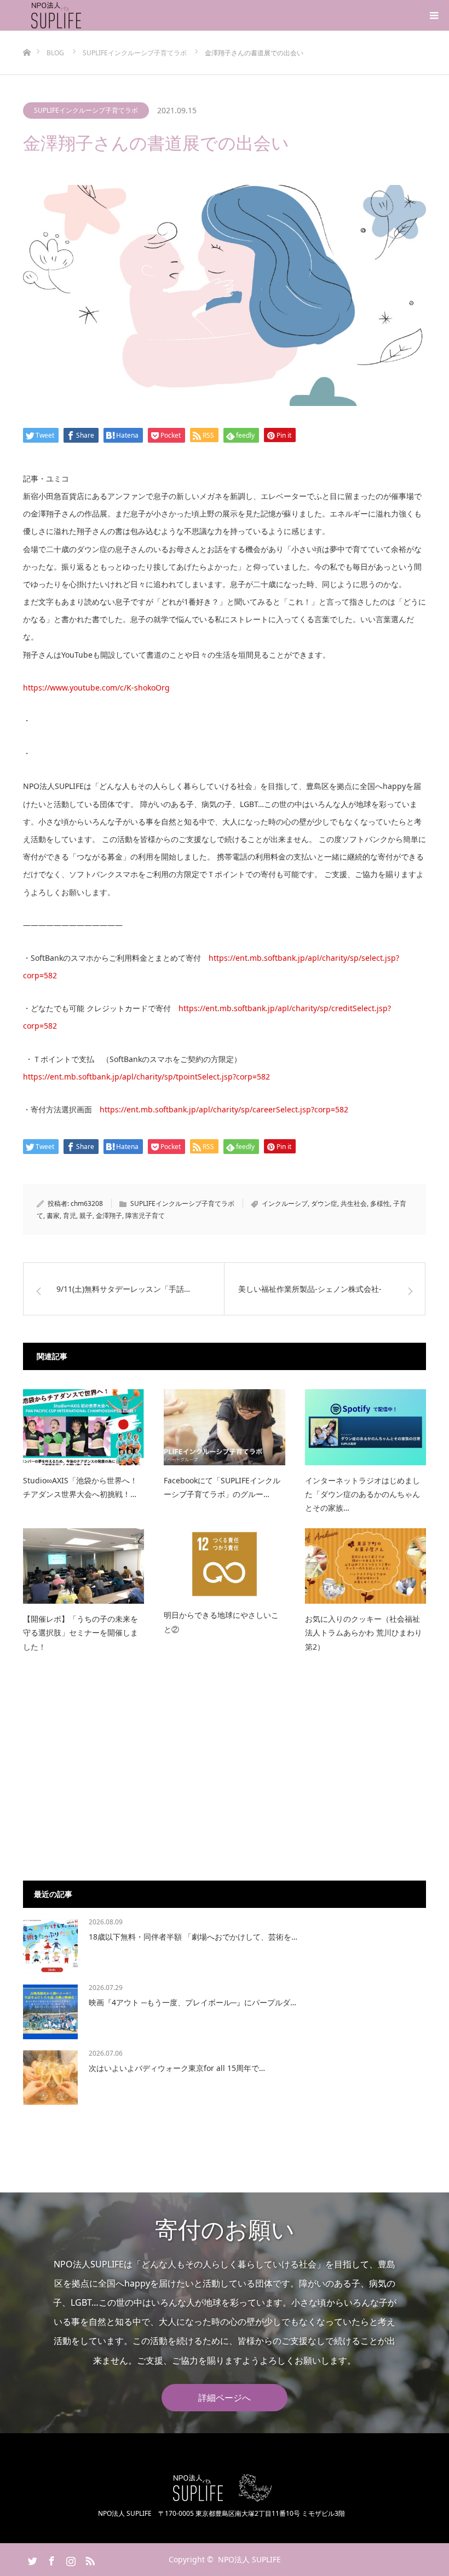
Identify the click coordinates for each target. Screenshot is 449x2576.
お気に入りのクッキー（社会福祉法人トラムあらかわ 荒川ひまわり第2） (364, 1632)
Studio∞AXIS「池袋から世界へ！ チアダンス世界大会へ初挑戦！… (80, 1487)
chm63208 (87, 1203)
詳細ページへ (225, 2398)
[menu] (434, 15)
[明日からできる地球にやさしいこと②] (224, 1564)
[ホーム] (27, 35)
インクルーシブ (285, 1203)
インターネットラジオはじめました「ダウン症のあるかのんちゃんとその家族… (362, 1494)
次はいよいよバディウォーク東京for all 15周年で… (177, 2068)
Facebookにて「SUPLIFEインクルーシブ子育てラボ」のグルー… (222, 1487)
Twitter (31, 2559)
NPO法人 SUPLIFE (249, 2559)
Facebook (50, 2559)
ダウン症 (324, 1203)
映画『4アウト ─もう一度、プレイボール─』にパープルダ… (192, 2002)
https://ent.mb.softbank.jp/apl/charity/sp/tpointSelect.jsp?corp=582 (146, 1077)
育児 (70, 1216)
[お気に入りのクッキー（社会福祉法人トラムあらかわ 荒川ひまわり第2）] (365, 1566)
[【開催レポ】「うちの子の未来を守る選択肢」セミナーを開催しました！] (84, 1566)
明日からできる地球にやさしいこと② (221, 1622)
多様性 (380, 1203)
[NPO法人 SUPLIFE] (83, 15)
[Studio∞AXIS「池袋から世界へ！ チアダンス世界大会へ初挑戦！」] (84, 1427)
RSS (89, 2559)
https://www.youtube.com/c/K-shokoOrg (96, 687)
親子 (86, 1216)
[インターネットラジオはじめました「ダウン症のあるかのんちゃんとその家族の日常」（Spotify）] (365, 1427)
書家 (53, 1216)
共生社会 (354, 1203)
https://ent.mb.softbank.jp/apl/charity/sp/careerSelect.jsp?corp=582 (224, 1109)
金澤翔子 (109, 1216)
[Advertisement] (225, 1777)
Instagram (70, 2559)
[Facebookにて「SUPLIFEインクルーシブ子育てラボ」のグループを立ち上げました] (224, 1427)
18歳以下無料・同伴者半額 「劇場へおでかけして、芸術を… (193, 1937)
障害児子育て (145, 1216)
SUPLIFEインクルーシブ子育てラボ (86, 110)
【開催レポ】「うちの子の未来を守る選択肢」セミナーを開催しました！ (80, 1632)
